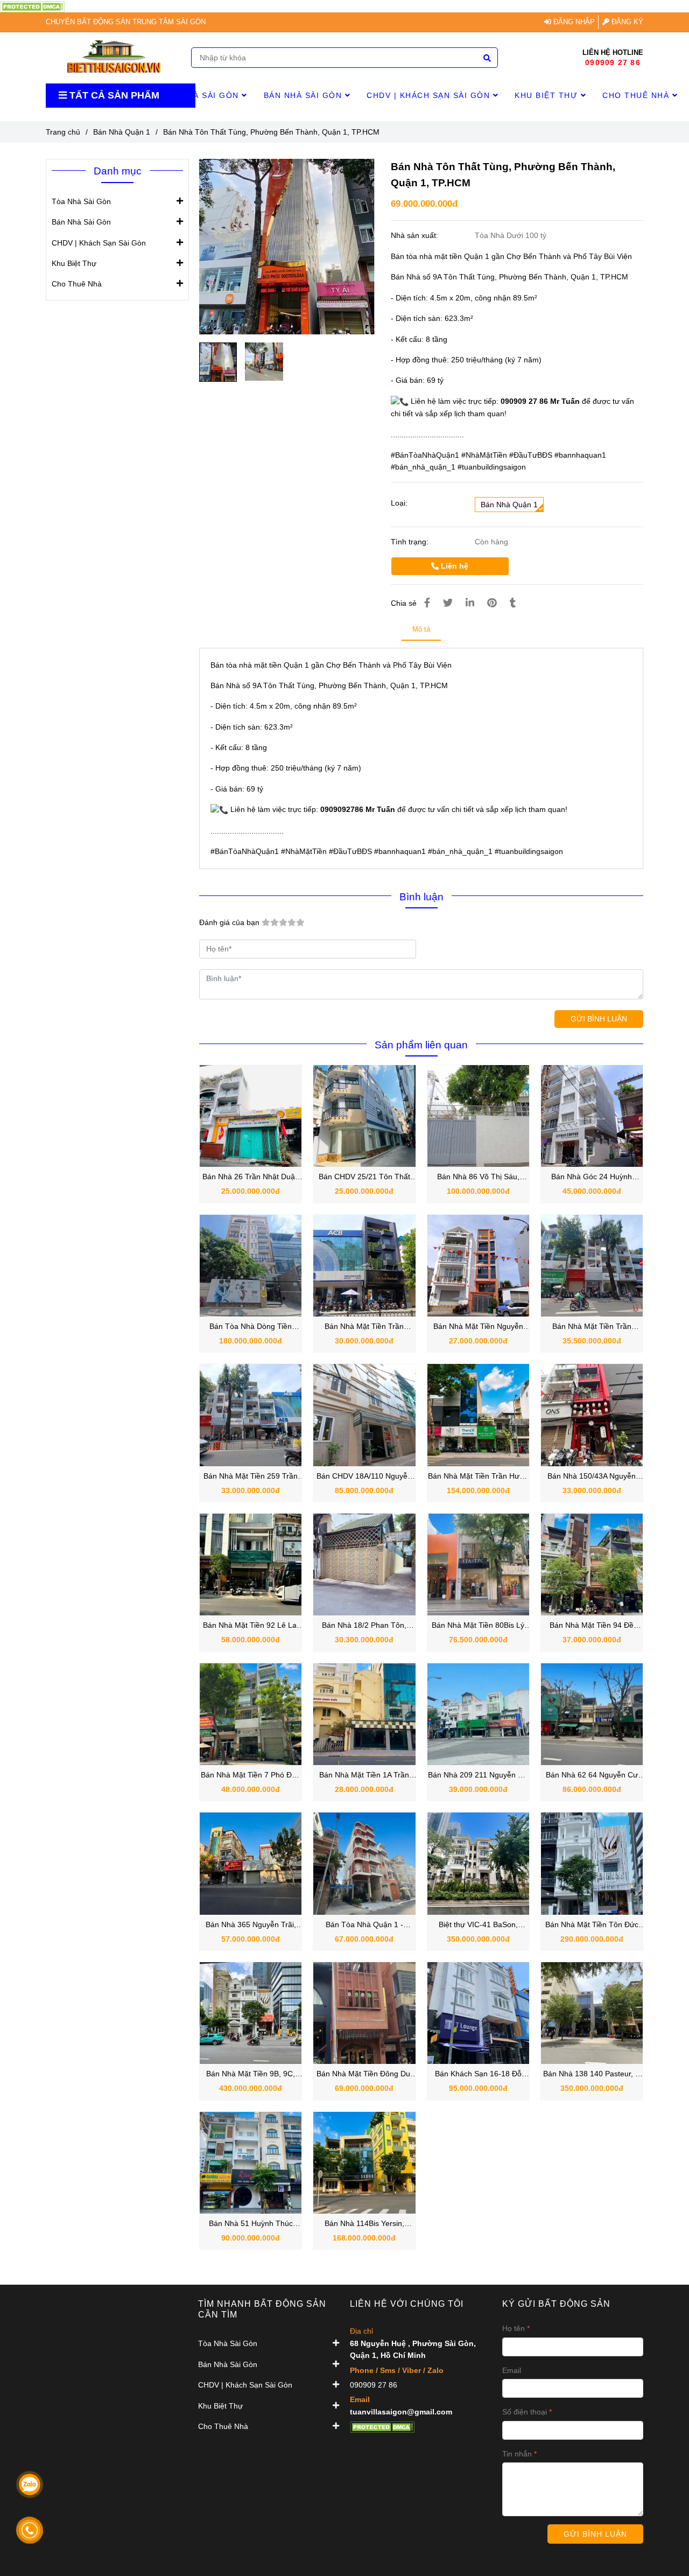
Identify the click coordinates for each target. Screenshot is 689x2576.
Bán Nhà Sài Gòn (304, 95)
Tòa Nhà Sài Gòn (201, 95)
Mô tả (421, 629)
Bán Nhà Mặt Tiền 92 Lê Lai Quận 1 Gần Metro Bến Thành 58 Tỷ (251, 1626)
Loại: (399, 503)
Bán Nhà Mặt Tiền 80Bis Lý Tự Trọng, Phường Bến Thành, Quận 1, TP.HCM (478, 1626)
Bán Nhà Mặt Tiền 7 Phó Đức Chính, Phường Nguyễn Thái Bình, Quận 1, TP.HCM (251, 1776)
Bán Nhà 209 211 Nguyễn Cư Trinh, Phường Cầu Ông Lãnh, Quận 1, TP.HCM (478, 1776)
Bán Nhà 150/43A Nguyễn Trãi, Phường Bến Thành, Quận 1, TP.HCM (592, 1477)
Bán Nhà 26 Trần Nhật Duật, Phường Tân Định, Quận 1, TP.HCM (251, 1177)
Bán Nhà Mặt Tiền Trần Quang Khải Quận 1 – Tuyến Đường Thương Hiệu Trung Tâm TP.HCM (364, 1327)
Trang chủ (63, 132)
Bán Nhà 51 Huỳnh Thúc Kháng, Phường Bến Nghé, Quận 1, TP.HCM (251, 2224)
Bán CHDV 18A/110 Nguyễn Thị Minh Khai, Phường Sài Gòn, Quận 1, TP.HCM (364, 1477)
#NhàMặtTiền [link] (484, 455)
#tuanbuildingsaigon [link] (492, 467)
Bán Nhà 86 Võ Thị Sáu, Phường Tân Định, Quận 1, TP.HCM (478, 1177)
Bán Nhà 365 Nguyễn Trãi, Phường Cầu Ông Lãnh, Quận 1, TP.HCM (251, 1925)
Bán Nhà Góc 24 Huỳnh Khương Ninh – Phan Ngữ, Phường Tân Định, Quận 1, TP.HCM (592, 1177)
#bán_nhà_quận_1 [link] (423, 467)
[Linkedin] (470, 603)
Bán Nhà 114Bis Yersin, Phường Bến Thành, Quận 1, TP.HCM (364, 2224)
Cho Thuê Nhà (637, 95)
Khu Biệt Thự (548, 95)
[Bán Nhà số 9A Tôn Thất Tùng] (32, 6)
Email (512, 2370)
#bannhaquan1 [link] (580, 455)
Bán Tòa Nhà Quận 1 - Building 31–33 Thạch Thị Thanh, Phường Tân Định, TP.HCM (364, 1925)
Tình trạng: (411, 542)
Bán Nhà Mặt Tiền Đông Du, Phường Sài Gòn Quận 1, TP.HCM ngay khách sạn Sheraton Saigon (364, 2074)
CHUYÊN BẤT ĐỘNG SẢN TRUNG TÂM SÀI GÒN (126, 22)
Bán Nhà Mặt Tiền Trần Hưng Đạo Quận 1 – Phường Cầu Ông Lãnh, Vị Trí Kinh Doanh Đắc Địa (478, 1477)
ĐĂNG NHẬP (573, 22)
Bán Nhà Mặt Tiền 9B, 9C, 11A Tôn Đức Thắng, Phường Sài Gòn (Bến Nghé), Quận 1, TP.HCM (251, 2074)
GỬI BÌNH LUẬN (599, 1019)
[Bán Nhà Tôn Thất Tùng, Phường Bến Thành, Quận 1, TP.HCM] (114, 58)
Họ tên (514, 2328)
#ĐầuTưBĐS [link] (531, 455)
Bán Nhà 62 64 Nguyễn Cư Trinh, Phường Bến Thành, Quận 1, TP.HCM (592, 1776)
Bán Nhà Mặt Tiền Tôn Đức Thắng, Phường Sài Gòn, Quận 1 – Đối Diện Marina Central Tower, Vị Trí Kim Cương (592, 1925)
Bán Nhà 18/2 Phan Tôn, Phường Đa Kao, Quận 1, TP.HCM (364, 1626)
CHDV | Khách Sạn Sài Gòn (430, 95)
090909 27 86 (613, 62)
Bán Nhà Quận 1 (122, 132)
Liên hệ (454, 566)
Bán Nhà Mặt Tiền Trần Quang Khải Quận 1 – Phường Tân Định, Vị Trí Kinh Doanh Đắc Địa (592, 1327)
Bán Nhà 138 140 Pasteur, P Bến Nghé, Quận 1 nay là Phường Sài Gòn (592, 2074)
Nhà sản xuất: (416, 235)
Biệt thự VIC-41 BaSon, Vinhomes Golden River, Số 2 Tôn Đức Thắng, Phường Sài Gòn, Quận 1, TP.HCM (478, 1925)
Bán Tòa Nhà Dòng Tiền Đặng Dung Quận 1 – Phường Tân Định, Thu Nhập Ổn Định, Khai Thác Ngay (251, 1327)
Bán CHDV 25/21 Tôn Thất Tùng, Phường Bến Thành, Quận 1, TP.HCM (364, 1177)
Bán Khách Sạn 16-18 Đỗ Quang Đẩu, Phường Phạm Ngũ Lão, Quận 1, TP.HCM (478, 2074)
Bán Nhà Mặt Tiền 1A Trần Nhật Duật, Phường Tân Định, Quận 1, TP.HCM (364, 1776)
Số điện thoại (525, 2412)
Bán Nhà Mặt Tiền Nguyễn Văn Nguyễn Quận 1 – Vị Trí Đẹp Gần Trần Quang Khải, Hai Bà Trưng (478, 1327)
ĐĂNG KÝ (626, 22)
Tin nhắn (517, 2454)
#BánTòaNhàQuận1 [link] (425, 455)
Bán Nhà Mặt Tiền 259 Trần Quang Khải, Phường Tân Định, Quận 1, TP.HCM (251, 1477)
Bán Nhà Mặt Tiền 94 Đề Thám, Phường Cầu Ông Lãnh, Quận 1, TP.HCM (592, 1626)
